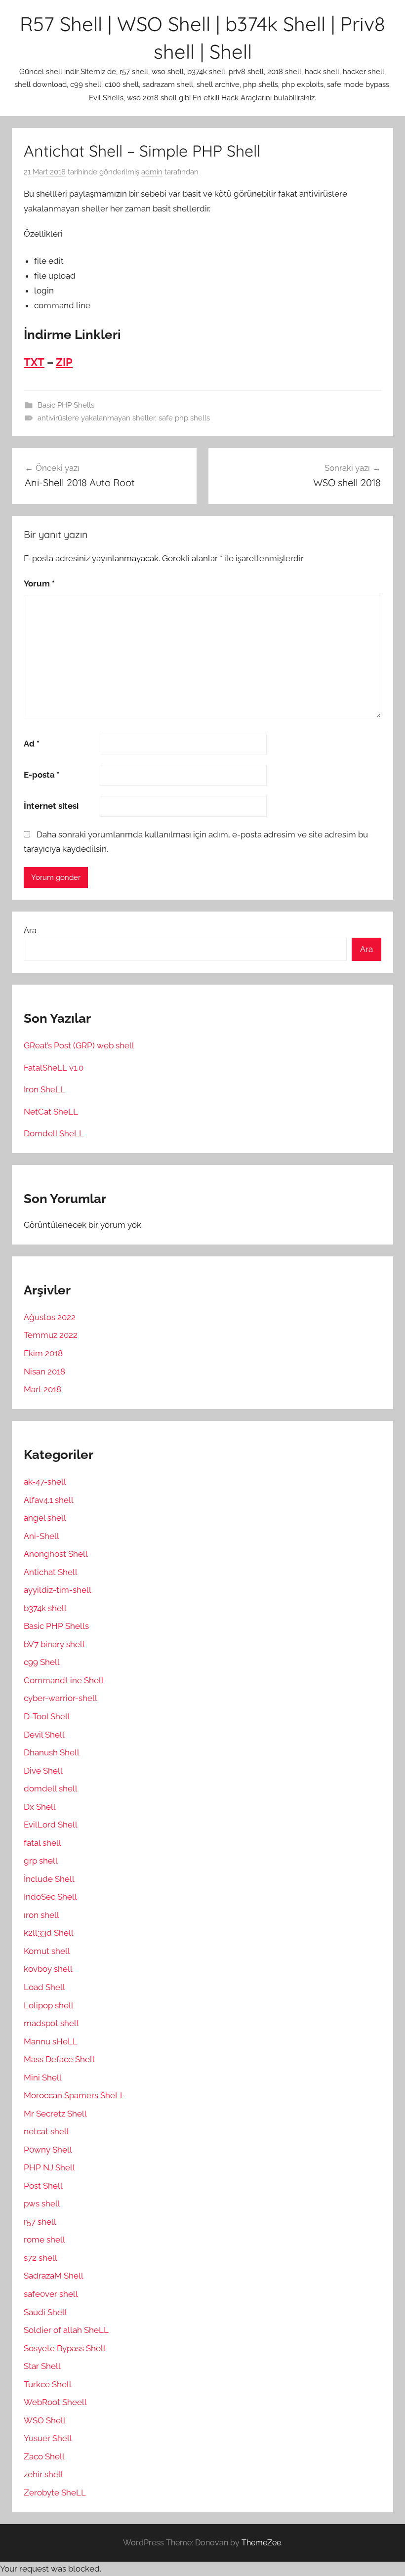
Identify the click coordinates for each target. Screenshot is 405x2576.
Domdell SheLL (54, 1133)
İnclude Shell (49, 1879)
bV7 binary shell (54, 1644)
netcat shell (46, 2131)
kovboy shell (48, 1969)
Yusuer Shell (48, 2438)
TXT (34, 362)
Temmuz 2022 (51, 1335)
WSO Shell (45, 2420)
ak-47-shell (45, 1482)
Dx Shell (40, 1807)
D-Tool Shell (47, 1716)
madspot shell (51, 2023)
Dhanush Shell (52, 1752)
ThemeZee (261, 2543)
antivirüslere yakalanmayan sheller (96, 418)
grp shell (41, 1861)
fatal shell (42, 1843)
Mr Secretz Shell (55, 2114)
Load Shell (44, 1987)
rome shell (44, 2240)
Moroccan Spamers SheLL (74, 2095)
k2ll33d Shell (49, 1933)
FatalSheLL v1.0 (54, 1068)
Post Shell (43, 2186)
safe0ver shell (51, 2294)
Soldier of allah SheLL (66, 2330)
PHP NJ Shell (49, 2167)
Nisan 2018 (44, 1371)
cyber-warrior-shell (61, 1698)
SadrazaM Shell (54, 2276)
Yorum (39, 583)
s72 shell (40, 2258)
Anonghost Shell (56, 1554)
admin (152, 172)
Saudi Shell (45, 2312)
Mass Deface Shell (59, 2059)
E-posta (42, 775)
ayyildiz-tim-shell (58, 1590)
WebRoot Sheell (55, 2402)
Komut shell (47, 1951)
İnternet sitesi (51, 806)
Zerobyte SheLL (55, 2493)
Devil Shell (44, 1735)
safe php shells (184, 418)
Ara (30, 930)
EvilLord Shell (51, 1825)
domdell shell (51, 1788)
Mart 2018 (42, 1389)
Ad (32, 744)
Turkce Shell (48, 2384)
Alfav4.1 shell (49, 1500)
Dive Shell (43, 1771)
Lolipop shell (49, 2005)
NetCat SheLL (51, 1112)
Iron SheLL (44, 1089)
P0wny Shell (48, 2150)
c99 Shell (42, 1662)
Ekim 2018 (43, 1353)
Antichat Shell (51, 1572)
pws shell (42, 2203)
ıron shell (41, 1915)
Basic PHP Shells (66, 405)
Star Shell (42, 2366)
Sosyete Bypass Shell (65, 2348)
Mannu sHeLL (51, 2041)
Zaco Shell (44, 2456)
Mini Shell (43, 2077)
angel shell (45, 1518)
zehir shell (43, 2474)
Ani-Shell (41, 1536)
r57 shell (40, 2222)
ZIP (64, 362)
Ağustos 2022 (50, 1317)
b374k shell (45, 1608)
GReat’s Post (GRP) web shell (79, 1045)
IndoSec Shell (50, 1897)
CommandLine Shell (64, 1680)
